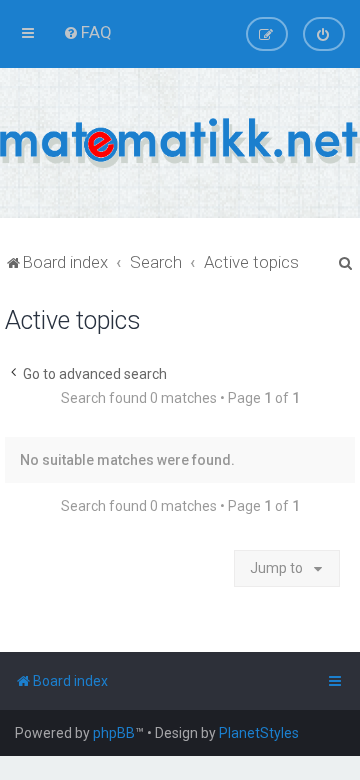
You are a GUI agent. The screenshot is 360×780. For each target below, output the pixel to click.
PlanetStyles (259, 733)
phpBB (114, 733)
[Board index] (180, 143)
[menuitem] (87, 32)
